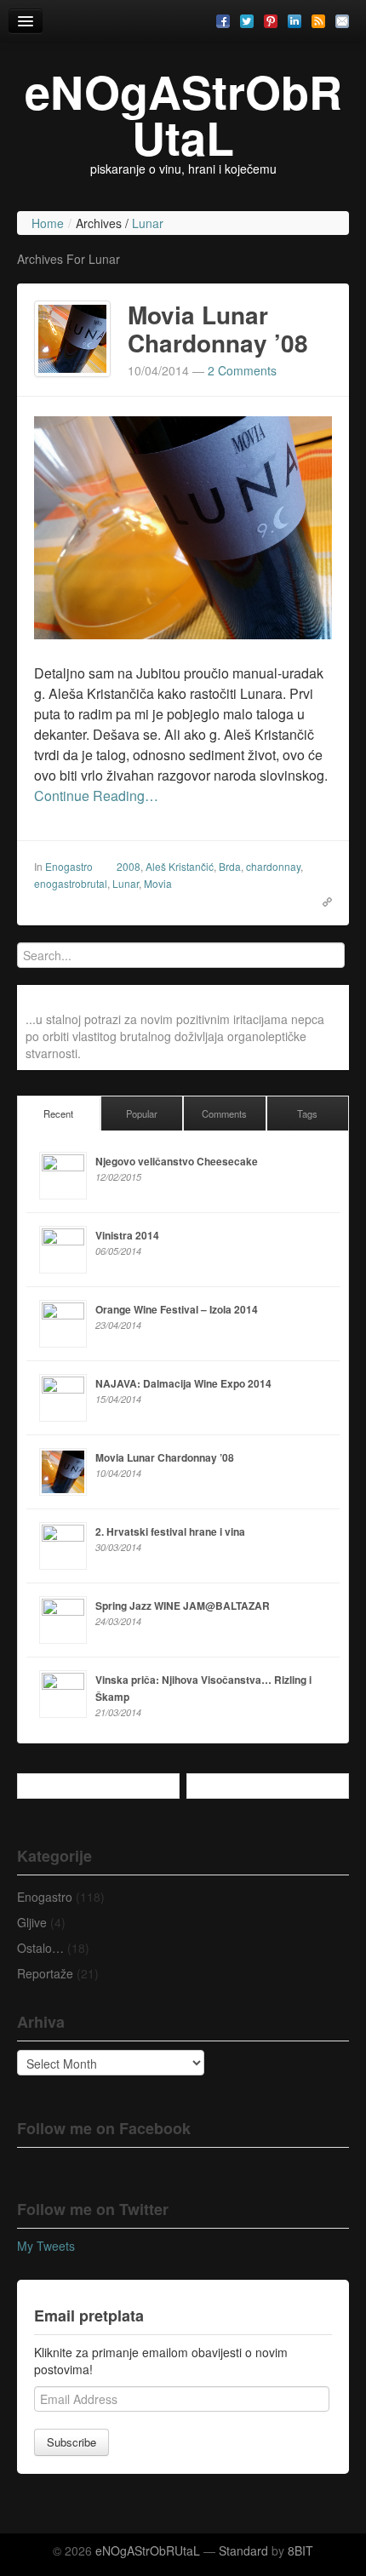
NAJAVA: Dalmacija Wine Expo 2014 (183, 1383)
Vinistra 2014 (127, 1235)
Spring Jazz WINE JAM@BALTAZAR (183, 1606)
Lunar (126, 883)
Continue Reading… (96, 796)
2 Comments (242, 370)
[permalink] (322, 900)
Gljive (32, 1922)
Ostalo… (40, 1948)
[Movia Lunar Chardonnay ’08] (72, 336)
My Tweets (46, 2246)
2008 (129, 866)
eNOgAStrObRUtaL (183, 114)
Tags (307, 1113)
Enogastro (69, 866)
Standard (243, 2550)
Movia (158, 883)
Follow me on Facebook (104, 2128)
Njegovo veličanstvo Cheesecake (177, 1161)
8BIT (300, 2550)
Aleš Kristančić (180, 866)
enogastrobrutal (71, 883)
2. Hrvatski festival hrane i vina (170, 1531)
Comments (224, 1113)
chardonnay (273, 866)
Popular (142, 1113)
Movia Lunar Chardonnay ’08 (218, 329)
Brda (230, 866)
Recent (58, 1113)
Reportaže (45, 1973)
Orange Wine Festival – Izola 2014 (177, 1309)
